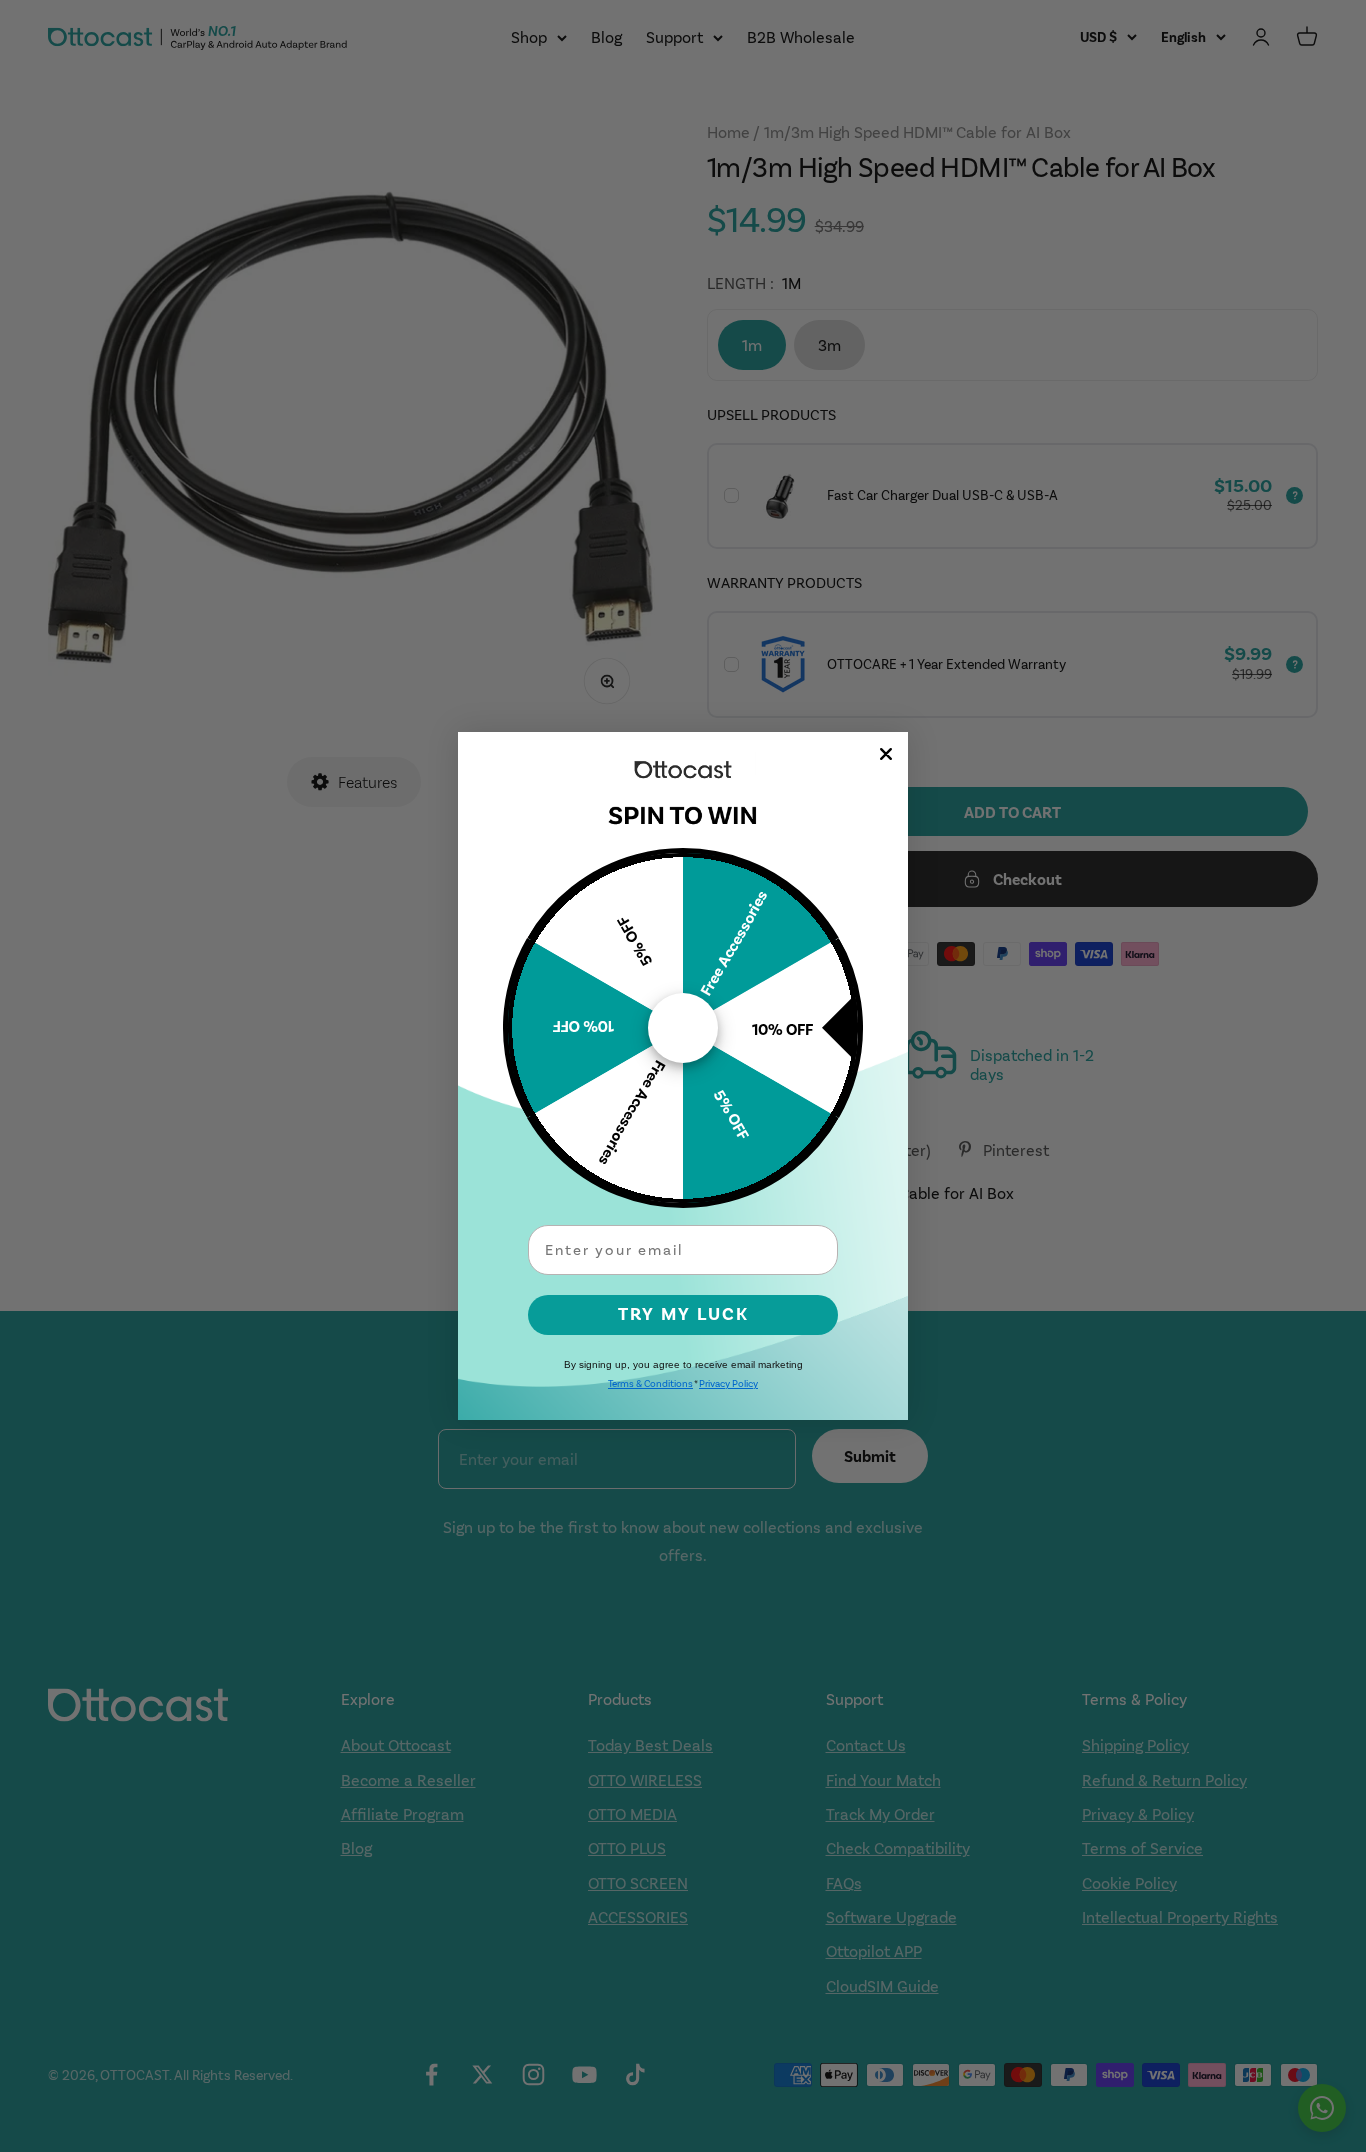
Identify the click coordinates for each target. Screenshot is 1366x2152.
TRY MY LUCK (683, 1314)
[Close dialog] (886, 754)
